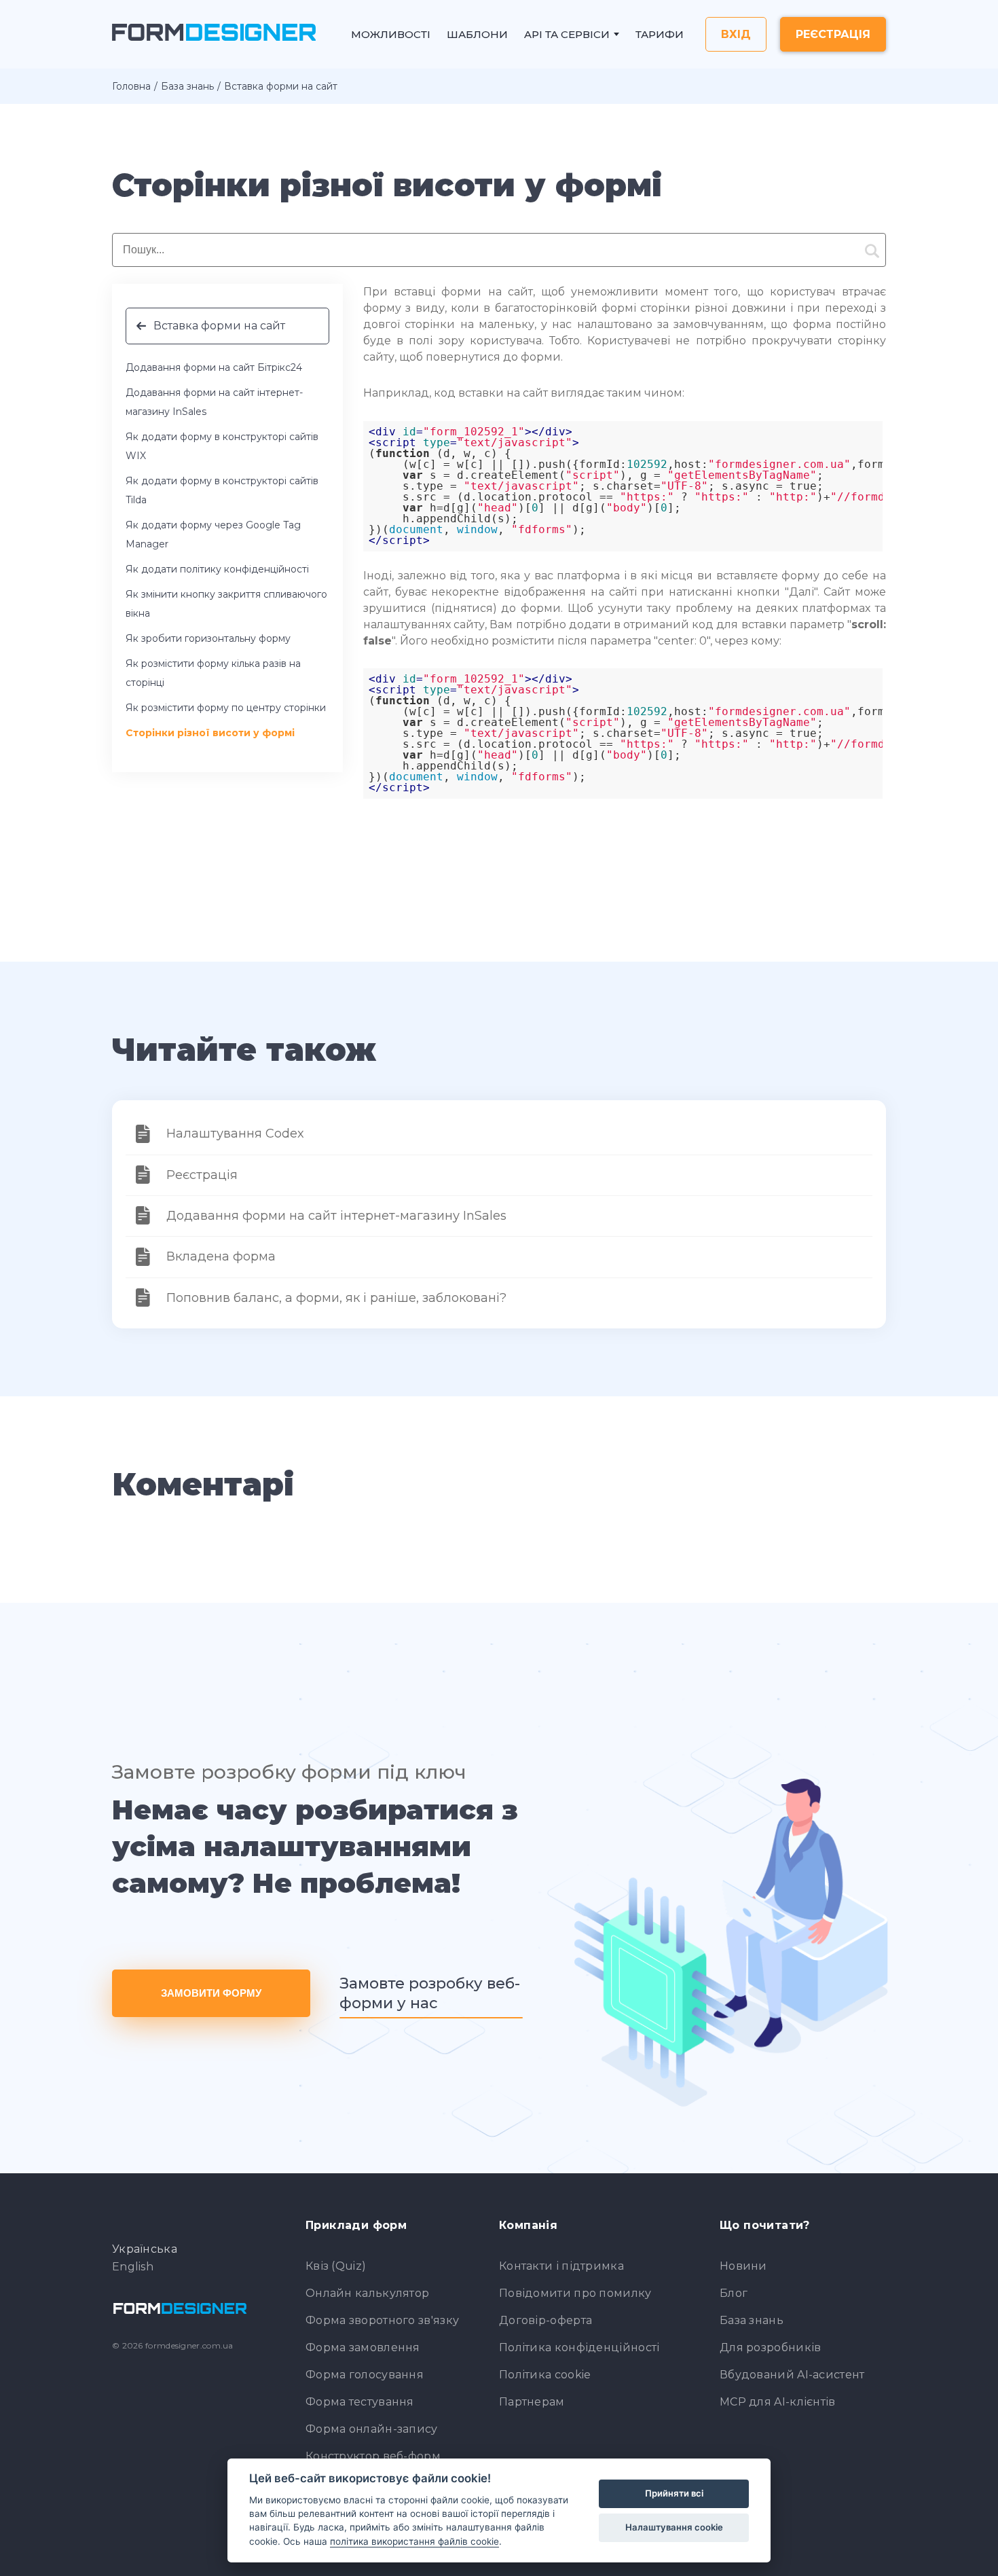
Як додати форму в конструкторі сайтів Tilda (222, 490)
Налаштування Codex (235, 1133)
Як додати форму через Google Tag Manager (213, 534)
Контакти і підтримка (561, 2266)
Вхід (736, 34)
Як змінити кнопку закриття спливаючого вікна (226, 604)
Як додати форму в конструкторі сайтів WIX (222, 446)
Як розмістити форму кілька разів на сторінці (213, 673)
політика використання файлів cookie (414, 2541)
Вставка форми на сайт (219, 326)
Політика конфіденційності (579, 2347)
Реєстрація (833, 34)
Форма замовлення (363, 2347)
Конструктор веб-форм (373, 2456)
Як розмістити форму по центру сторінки (226, 708)
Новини (743, 2266)
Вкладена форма (221, 1256)
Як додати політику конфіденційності (217, 569)
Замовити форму (211, 1993)
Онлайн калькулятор (367, 2293)
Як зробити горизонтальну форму (208, 638)
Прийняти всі (674, 2493)
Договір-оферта (546, 2320)
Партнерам (532, 2402)
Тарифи (660, 34)
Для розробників (771, 2347)
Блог (734, 2293)
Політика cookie (545, 2375)
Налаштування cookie (674, 2527)
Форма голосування (365, 2375)
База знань (187, 86)
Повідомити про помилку (575, 2293)
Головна (131, 86)
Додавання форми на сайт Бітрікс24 (214, 367)
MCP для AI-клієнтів (778, 2402)
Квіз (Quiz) (336, 2266)
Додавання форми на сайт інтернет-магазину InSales (214, 402)
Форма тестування (360, 2402)
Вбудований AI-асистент (792, 2375)
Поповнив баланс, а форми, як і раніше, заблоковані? (336, 1298)
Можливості (391, 34)
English (133, 2267)
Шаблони (477, 34)
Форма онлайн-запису (372, 2429)
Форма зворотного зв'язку (382, 2320)
